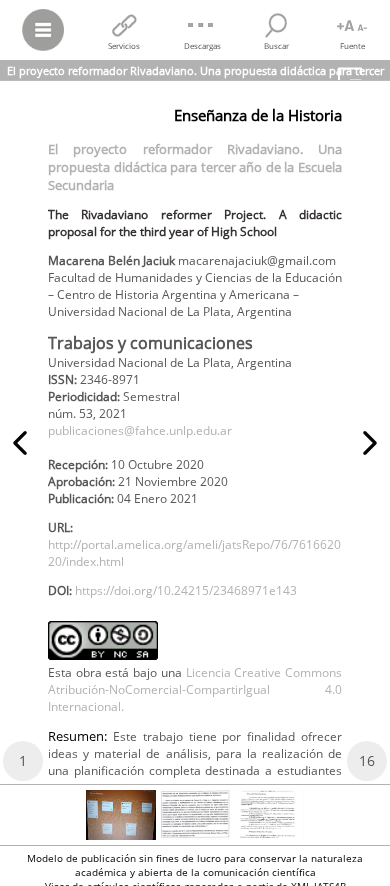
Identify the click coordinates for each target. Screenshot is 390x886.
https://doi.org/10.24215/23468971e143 (186, 590)
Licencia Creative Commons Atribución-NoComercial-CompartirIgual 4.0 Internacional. (195, 689)
